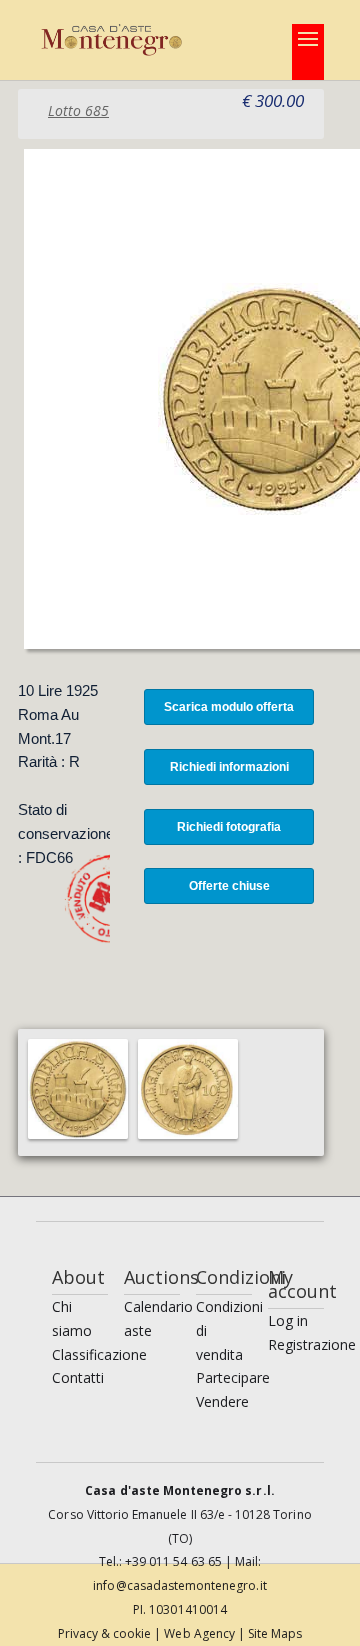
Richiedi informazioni (229, 767)
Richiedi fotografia (229, 827)
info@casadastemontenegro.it (179, 1585)
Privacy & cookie (106, 1633)
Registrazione (312, 1344)
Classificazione (99, 1354)
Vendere (222, 1401)
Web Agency (201, 1633)
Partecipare (233, 1377)
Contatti (78, 1377)
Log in (288, 1320)
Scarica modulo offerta (229, 707)
